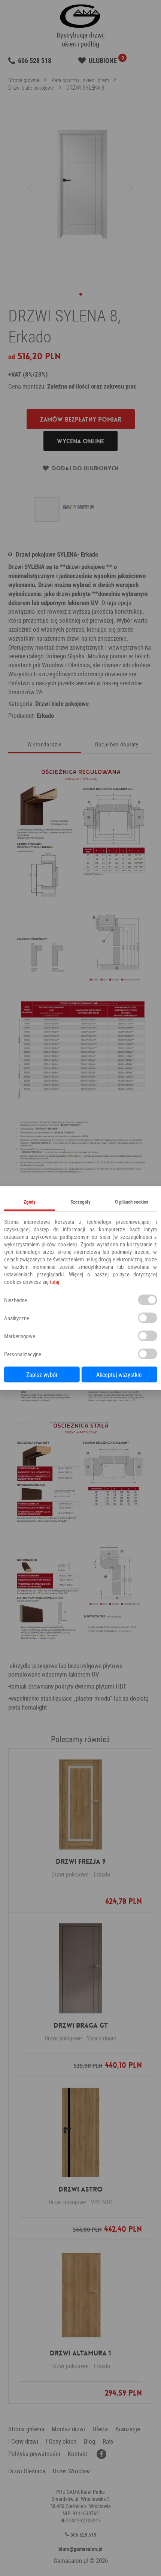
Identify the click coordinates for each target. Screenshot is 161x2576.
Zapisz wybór (42, 1375)
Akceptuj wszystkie (119, 1375)
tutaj (54, 1282)
